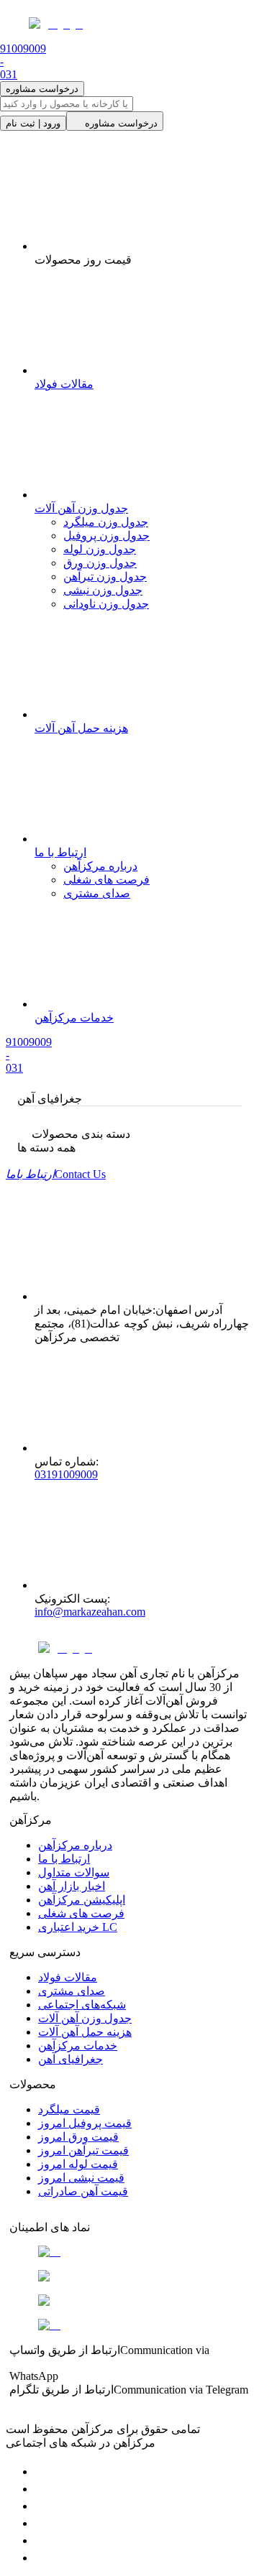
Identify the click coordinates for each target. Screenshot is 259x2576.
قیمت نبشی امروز (81, 2178)
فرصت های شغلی (106, 880)
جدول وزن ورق (100, 563)
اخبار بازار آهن (72, 1886)
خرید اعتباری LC (78, 1927)
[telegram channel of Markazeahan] (42, 2489)
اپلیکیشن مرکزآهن (82, 1900)
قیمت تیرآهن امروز (83, 2150)
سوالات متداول (74, 1872)
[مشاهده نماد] (129, 2252)
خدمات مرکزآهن (78, 2045)
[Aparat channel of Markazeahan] (42, 2558)
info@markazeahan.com (90, 1612)
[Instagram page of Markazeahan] (42, 2523)
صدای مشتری (97, 893)
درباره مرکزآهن (100, 866)
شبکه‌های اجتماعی (82, 2005)
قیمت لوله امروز (78, 2164)
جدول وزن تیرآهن (105, 576)
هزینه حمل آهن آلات (85, 2032)
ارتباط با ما (64, 1859)
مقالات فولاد (68, 1977)
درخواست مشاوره (42, 89)
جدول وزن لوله (100, 549)
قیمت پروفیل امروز (85, 2123)
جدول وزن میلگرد (106, 522)
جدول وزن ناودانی (106, 604)
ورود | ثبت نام (33, 123)
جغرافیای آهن (71, 2059)
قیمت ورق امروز (78, 2137)
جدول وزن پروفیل (106, 536)
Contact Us (56, 1174)
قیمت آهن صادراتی (83, 2191)
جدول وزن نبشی (103, 590)
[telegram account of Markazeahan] (42, 2471)
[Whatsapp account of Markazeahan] (42, 2506)
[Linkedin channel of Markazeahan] (42, 2540)
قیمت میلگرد (69, 2109)
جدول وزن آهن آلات (85, 2018)
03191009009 (66, 1474)
